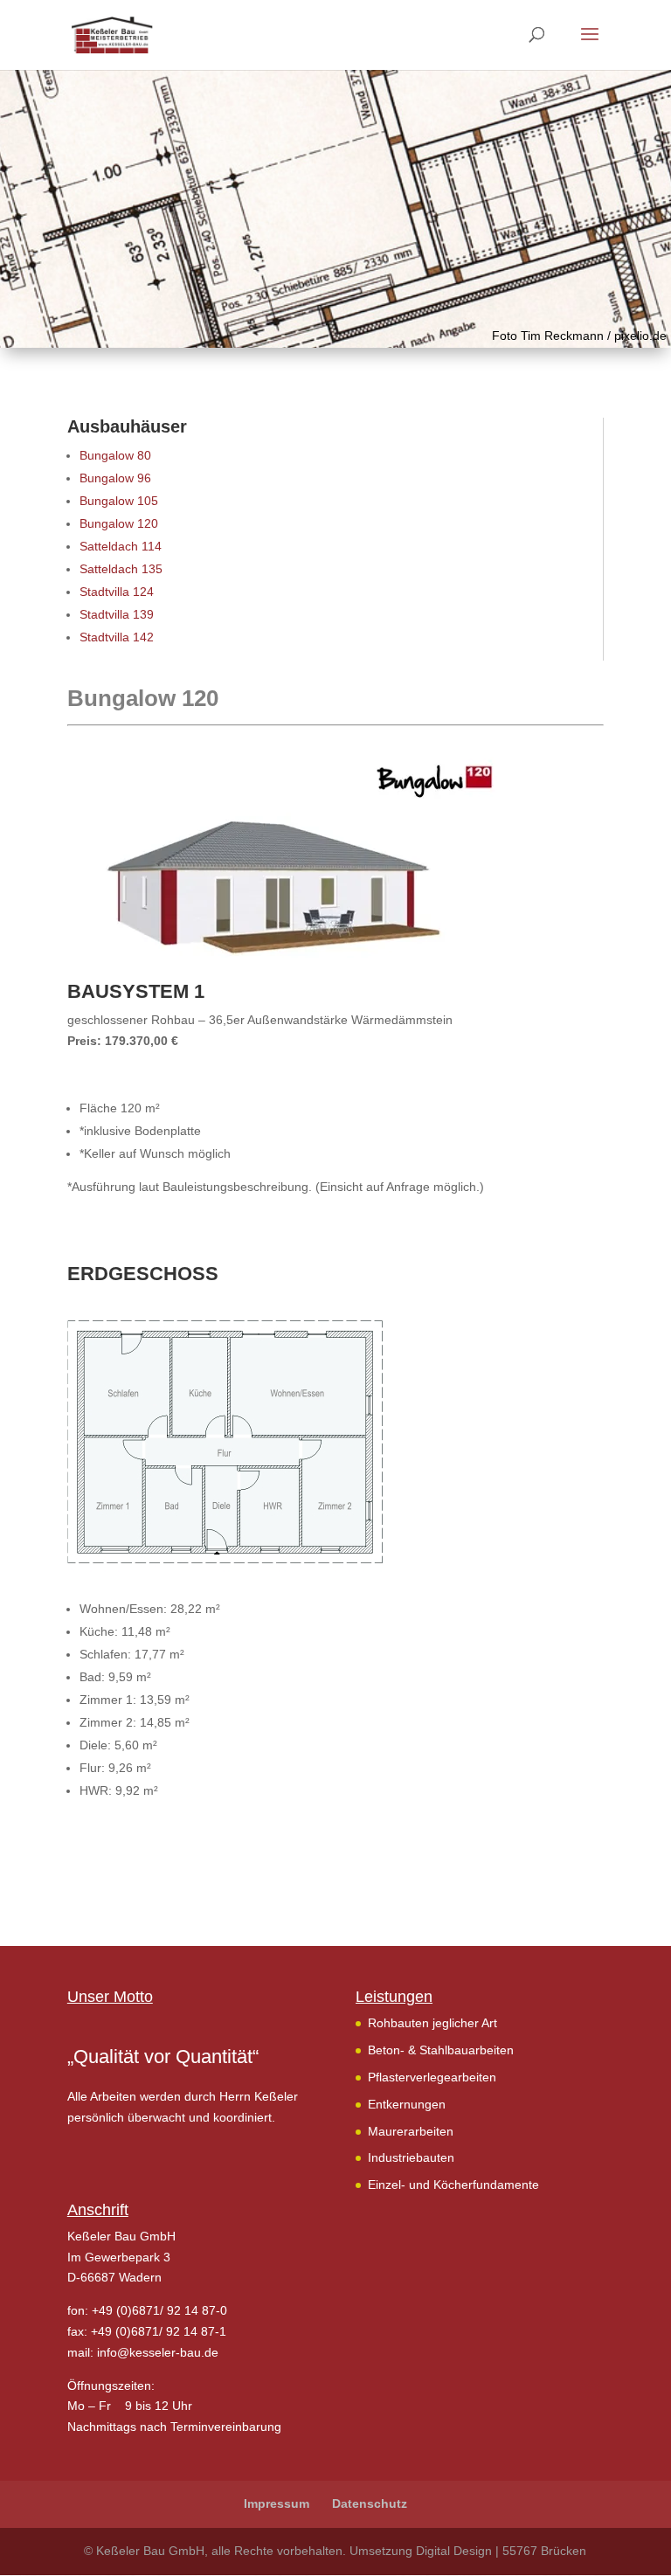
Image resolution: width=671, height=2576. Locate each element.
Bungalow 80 (115, 455)
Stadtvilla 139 (117, 614)
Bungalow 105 (119, 501)
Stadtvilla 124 (117, 592)
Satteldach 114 (121, 546)
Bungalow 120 (119, 523)
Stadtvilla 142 (117, 637)
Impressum (277, 2503)
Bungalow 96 (115, 478)
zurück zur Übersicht (146, 1858)
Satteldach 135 (121, 569)
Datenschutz (370, 2503)
